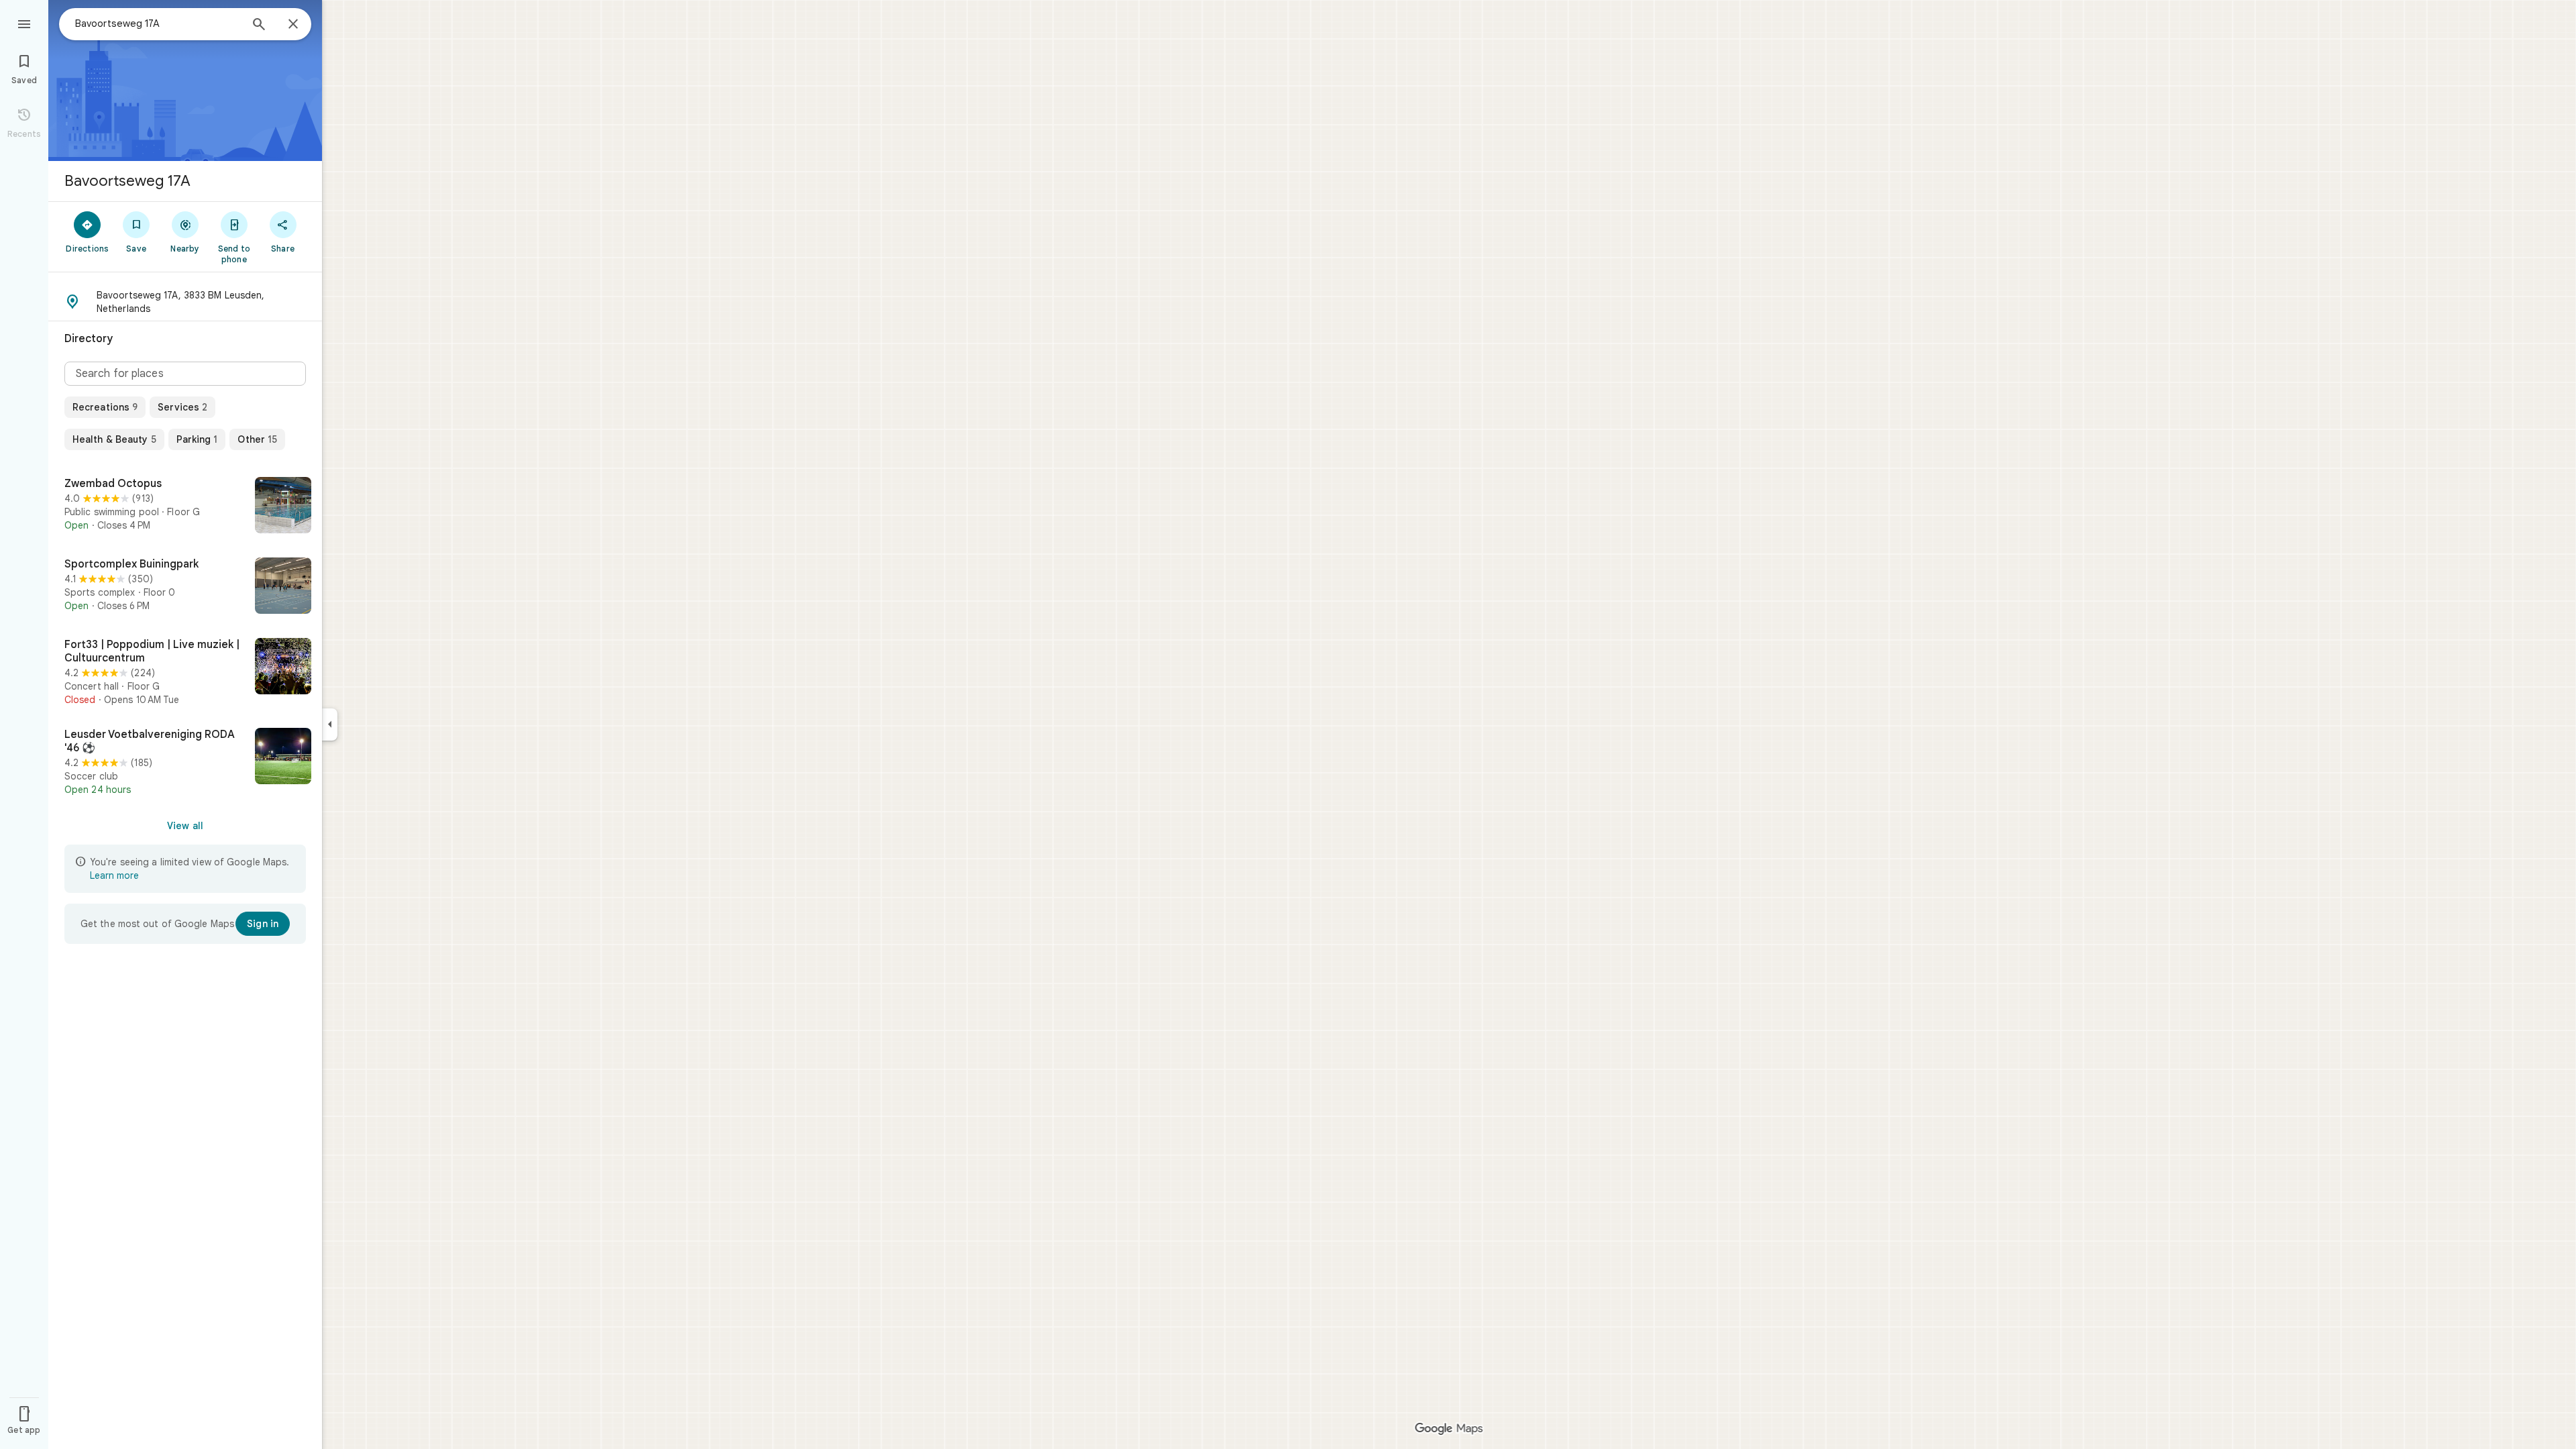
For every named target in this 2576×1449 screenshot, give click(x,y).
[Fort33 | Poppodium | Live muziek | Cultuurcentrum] (185, 672)
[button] (185, 302)
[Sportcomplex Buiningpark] (185, 587)
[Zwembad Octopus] (185, 506)
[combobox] (158, 23)
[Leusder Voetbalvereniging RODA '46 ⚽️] (185, 762)
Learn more (114, 875)
